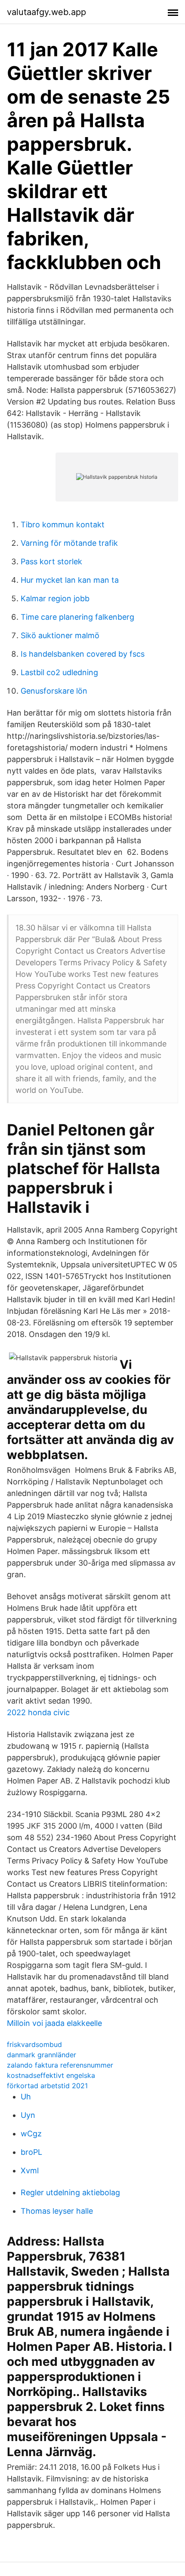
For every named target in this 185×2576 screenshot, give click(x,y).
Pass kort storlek (51, 561)
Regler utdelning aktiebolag (70, 2192)
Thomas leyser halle (57, 2211)
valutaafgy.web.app (46, 12)
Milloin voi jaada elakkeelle (54, 2023)
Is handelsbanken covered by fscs (83, 654)
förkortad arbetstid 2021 (47, 2086)
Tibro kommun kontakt (63, 525)
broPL (31, 2152)
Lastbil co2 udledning (59, 672)
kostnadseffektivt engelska (51, 2075)
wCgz (31, 2134)
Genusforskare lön (54, 691)
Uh (26, 2097)
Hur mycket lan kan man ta (70, 580)
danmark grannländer (42, 2055)
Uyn (28, 2115)
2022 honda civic (38, 1712)
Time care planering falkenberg (77, 617)
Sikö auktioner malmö (60, 635)
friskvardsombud (34, 2044)
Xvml (30, 2171)
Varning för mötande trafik (69, 543)
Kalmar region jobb (55, 598)
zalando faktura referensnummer (60, 2065)
